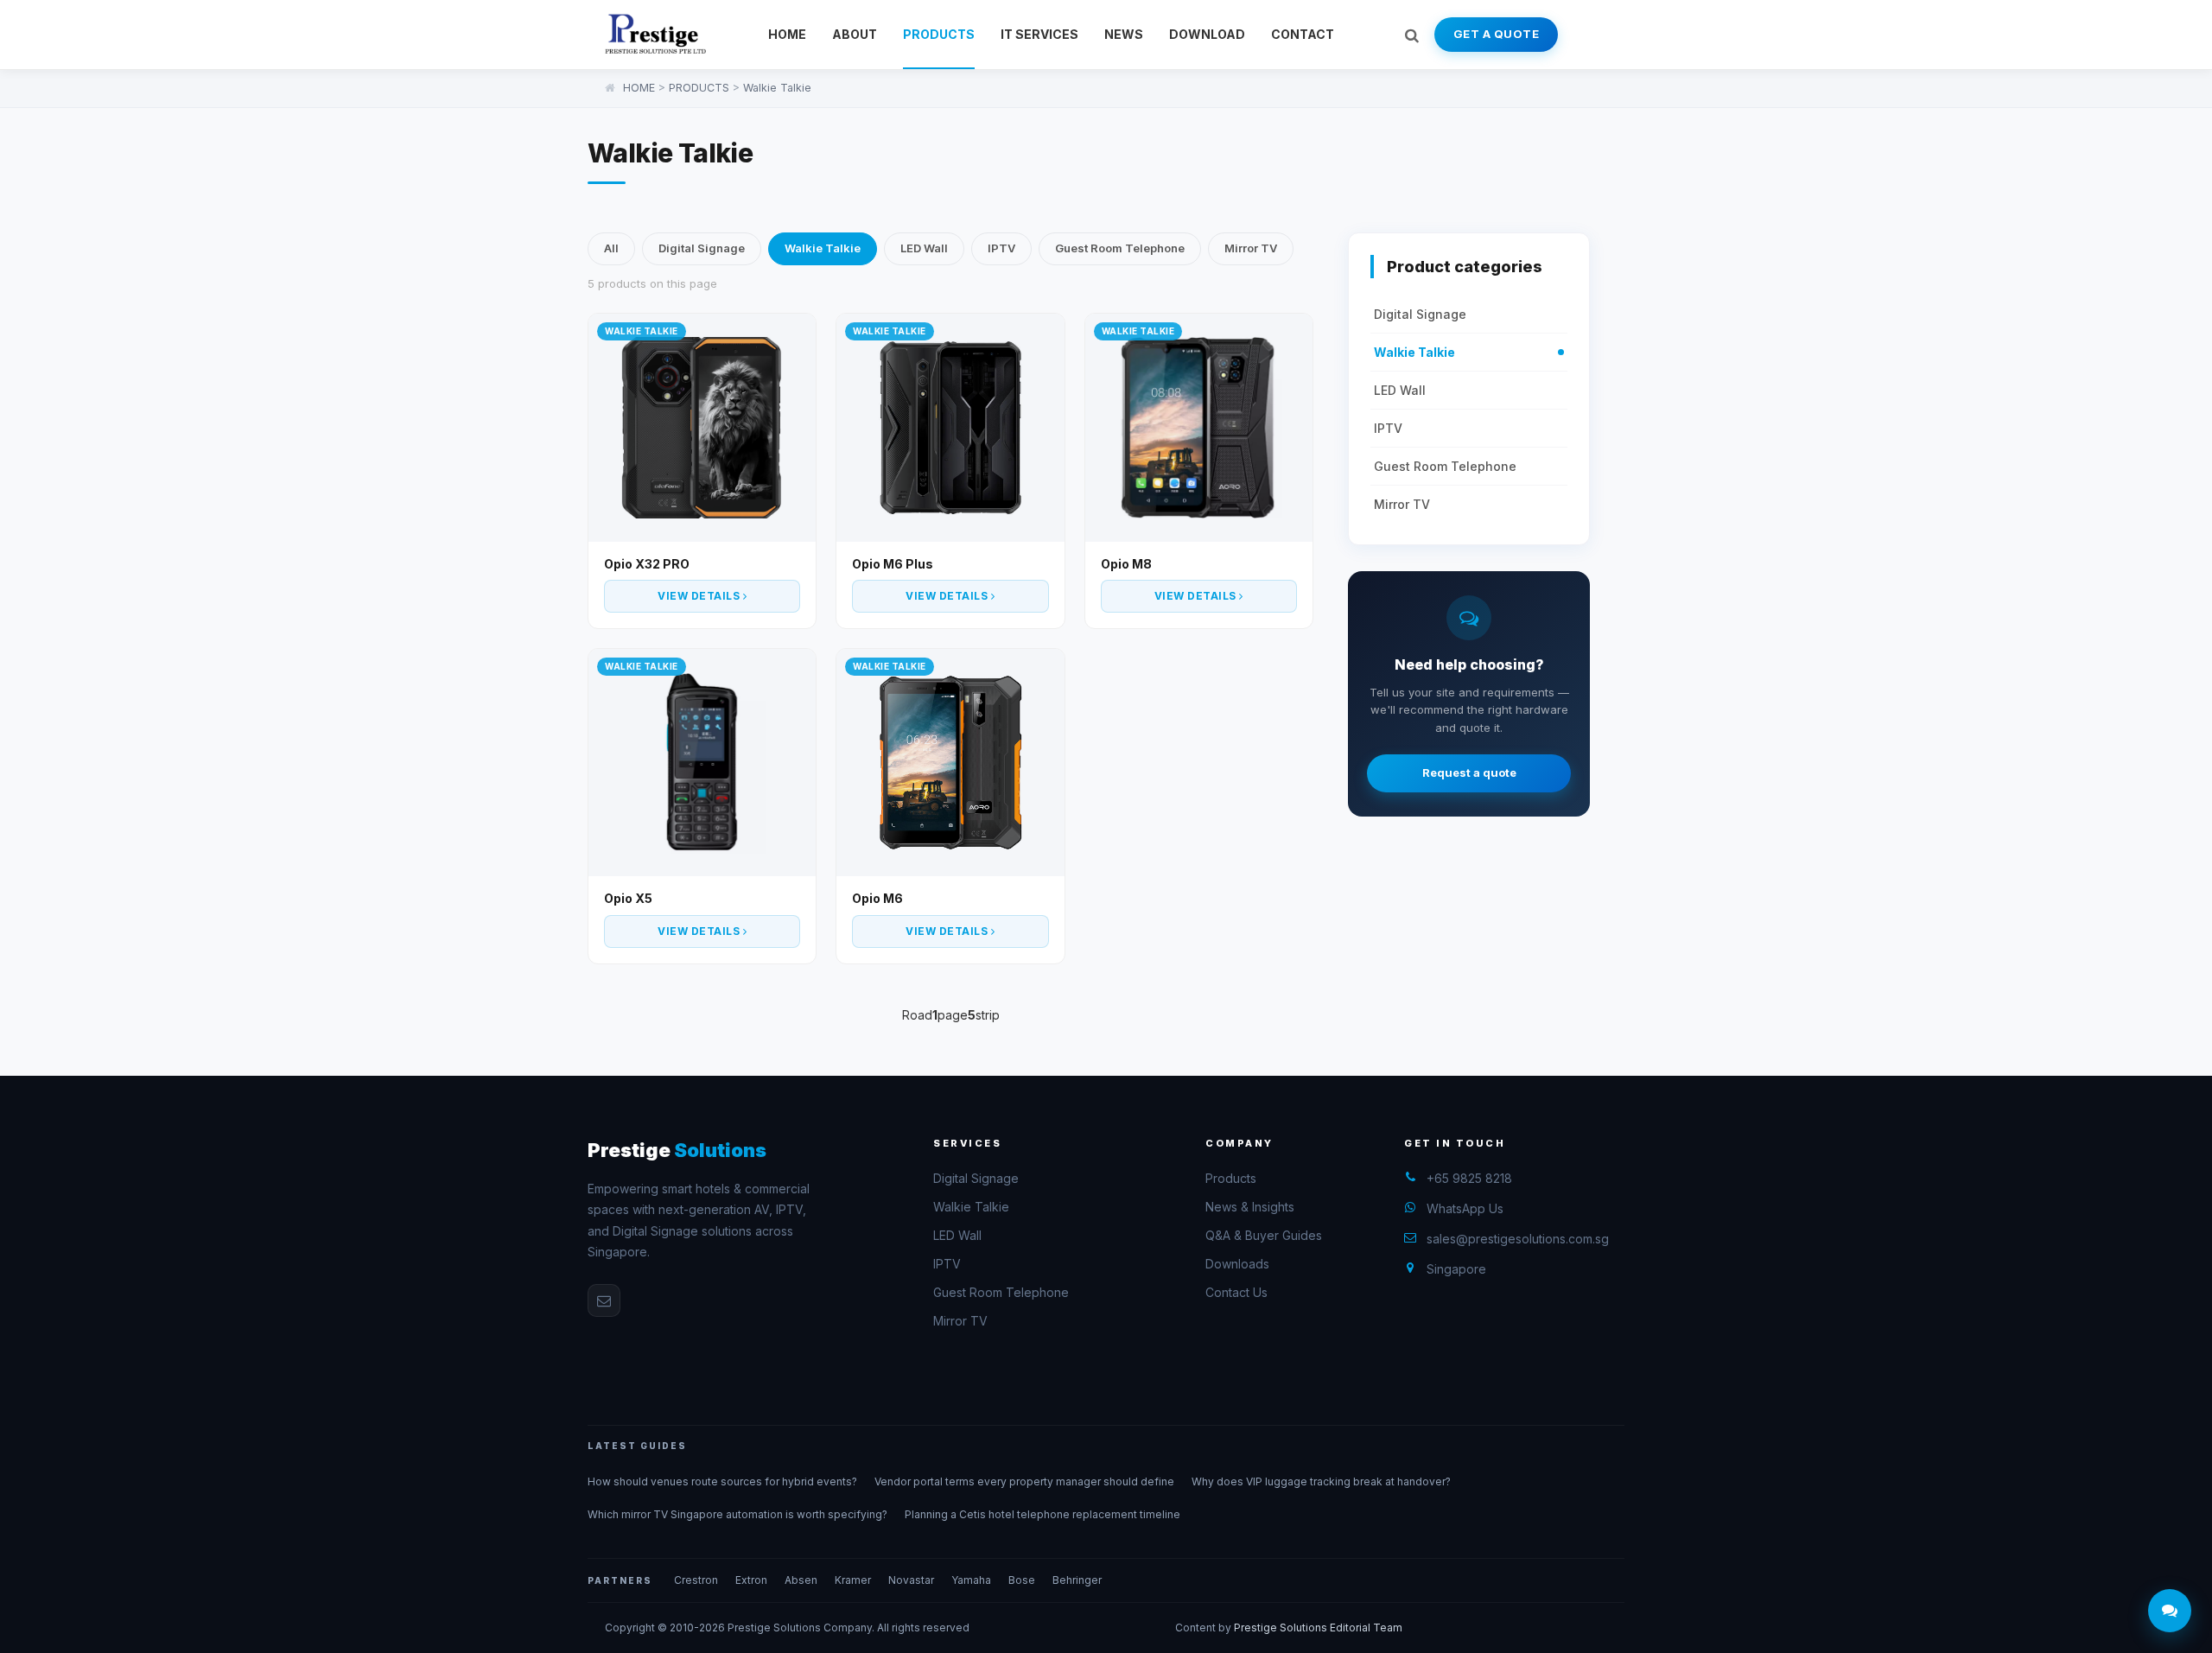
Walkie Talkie (777, 88)
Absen (801, 1580)
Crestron (696, 1580)
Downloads (1237, 1264)
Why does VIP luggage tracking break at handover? (1321, 1481)
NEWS (1124, 34)
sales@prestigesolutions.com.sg (1518, 1239)
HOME (787, 34)
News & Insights (1250, 1207)
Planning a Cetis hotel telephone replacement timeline (1042, 1514)
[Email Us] (604, 1300)
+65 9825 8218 (1469, 1178)
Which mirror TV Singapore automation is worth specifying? (737, 1514)
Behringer (1077, 1580)
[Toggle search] (1412, 35)
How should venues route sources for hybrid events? (722, 1481)
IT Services (1039, 34)
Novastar (911, 1580)
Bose (1022, 1580)
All (611, 248)
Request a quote (1469, 773)
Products (1231, 1178)
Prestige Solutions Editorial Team (1318, 1628)
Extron (751, 1580)
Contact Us (1236, 1292)
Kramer (853, 1580)
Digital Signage (702, 248)
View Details (700, 596)
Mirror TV (1251, 248)
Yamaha (971, 1580)
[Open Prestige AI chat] (2170, 1611)
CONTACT (1303, 34)
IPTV (1001, 248)
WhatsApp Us (1465, 1208)
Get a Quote (1497, 34)
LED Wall (924, 248)
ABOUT (855, 34)
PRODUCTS (939, 34)
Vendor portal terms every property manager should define (1024, 1481)
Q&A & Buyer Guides (1264, 1235)
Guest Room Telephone (1120, 248)
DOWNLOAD (1207, 34)
